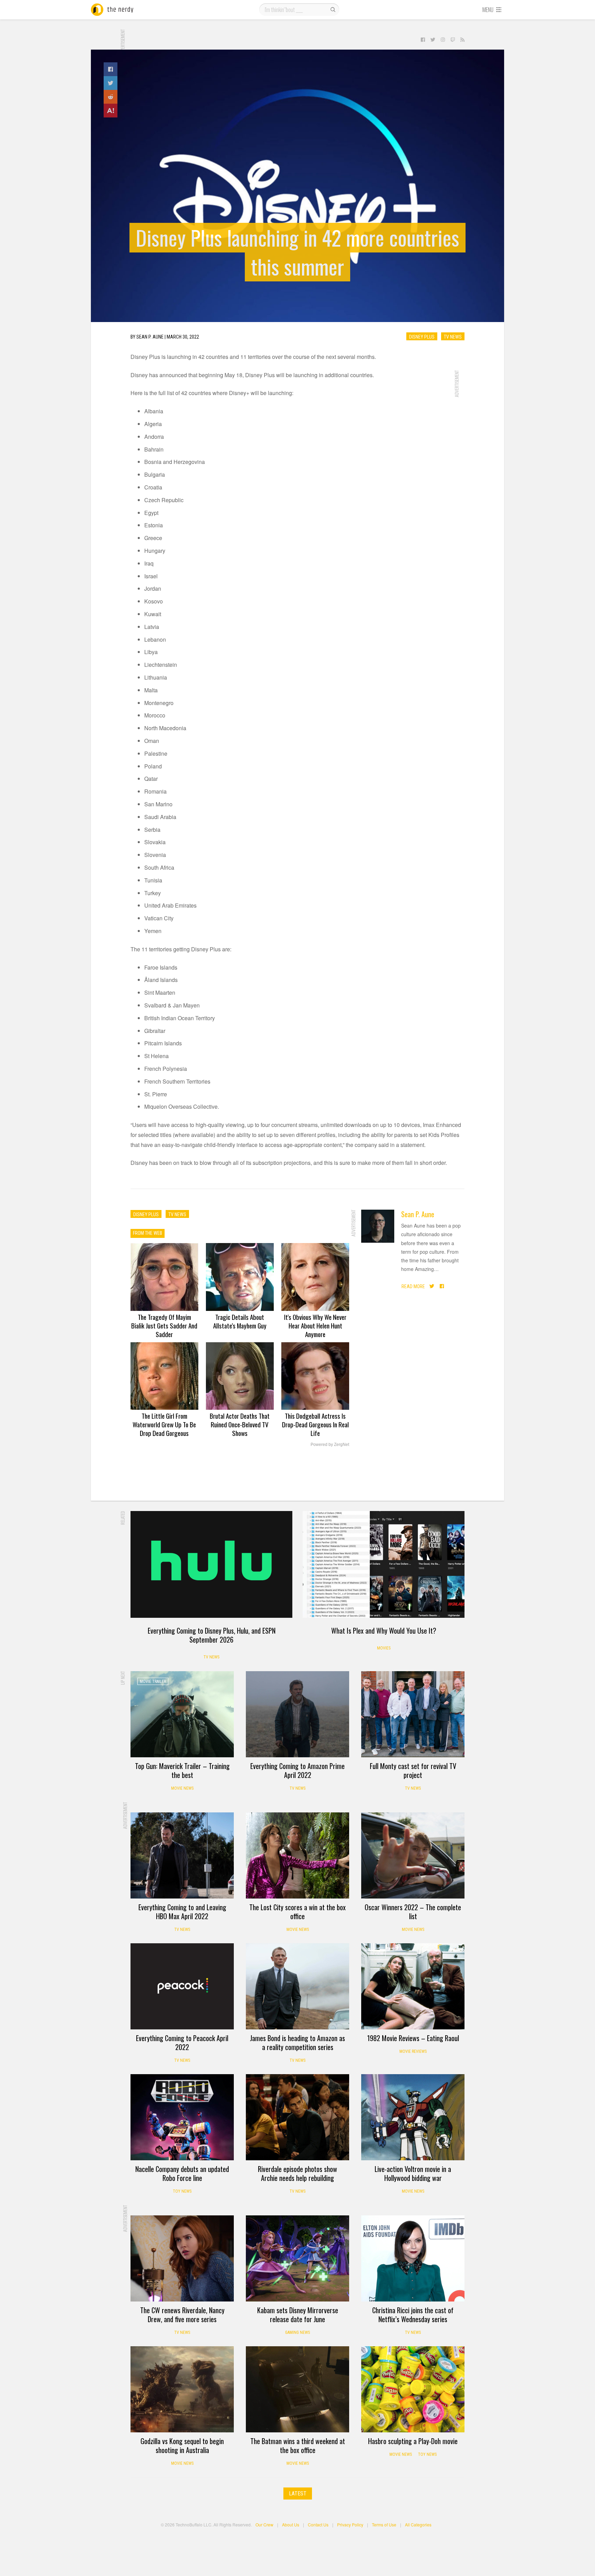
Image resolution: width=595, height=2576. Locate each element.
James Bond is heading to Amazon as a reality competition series (297, 2042)
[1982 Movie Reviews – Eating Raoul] (413, 1986)
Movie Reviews (413, 2051)
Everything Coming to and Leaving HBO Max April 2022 (182, 1912)
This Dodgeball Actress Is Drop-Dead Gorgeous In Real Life (315, 1424)
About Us (291, 2525)
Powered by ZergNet (330, 1445)
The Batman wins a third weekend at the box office (298, 2445)
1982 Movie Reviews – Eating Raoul (413, 2038)
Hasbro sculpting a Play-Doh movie (413, 2441)
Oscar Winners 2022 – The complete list (413, 1912)
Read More (413, 1286)
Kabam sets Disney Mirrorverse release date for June (298, 2315)
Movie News (182, 1788)
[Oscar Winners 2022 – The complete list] (413, 1855)
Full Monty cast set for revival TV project (413, 1770)
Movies (384, 1648)
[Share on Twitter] (111, 83)
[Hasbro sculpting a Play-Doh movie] (413, 2389)
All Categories (418, 2525)
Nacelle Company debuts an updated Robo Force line (182, 2173)
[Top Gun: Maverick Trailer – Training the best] (182, 1714)
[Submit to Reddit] (111, 97)
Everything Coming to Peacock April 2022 (182, 2042)
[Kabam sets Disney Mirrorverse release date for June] (297, 2258)
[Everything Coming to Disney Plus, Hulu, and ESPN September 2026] (211, 1564)
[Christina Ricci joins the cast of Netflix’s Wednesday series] (413, 2258)
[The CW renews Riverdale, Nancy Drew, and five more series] (182, 2258)
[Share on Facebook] (111, 69)
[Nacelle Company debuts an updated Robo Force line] (182, 2117)
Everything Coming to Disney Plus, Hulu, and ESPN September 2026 (212, 1635)
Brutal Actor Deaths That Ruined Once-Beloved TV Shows (240, 1424)
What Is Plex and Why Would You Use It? (384, 1631)
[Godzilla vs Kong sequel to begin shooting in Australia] (182, 2389)
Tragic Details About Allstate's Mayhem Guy (240, 1321)
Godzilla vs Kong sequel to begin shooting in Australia (182, 2445)
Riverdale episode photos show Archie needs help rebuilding (297, 2173)
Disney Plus (422, 337)
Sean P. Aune (418, 1214)
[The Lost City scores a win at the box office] (297, 1855)
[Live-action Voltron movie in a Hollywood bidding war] (413, 2117)
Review (377, 1954)
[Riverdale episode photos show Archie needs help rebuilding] (297, 2117)
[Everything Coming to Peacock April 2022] (182, 1986)
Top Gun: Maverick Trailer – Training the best (182, 1770)
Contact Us (318, 2525)
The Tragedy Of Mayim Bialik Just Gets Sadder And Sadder (164, 1325)
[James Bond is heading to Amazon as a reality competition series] (297, 1986)
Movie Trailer (153, 1682)
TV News (453, 337)
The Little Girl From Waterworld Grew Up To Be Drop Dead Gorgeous (164, 1424)
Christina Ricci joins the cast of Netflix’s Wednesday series (413, 2315)
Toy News (182, 2191)
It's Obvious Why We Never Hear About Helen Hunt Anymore (315, 1325)
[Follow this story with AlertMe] (111, 111)
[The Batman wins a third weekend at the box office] (297, 2389)
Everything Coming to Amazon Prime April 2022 (297, 1770)
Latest (298, 2494)
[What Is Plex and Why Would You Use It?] (384, 1564)
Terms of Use (384, 2525)
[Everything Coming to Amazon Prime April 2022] (297, 1714)
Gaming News (297, 2332)
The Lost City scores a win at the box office (297, 1912)
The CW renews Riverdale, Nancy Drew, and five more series (182, 2315)
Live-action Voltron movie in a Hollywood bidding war (413, 2173)
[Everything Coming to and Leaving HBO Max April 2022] (182, 1855)
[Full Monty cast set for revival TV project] (413, 1714)
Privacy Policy (350, 2525)
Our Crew (264, 2525)
